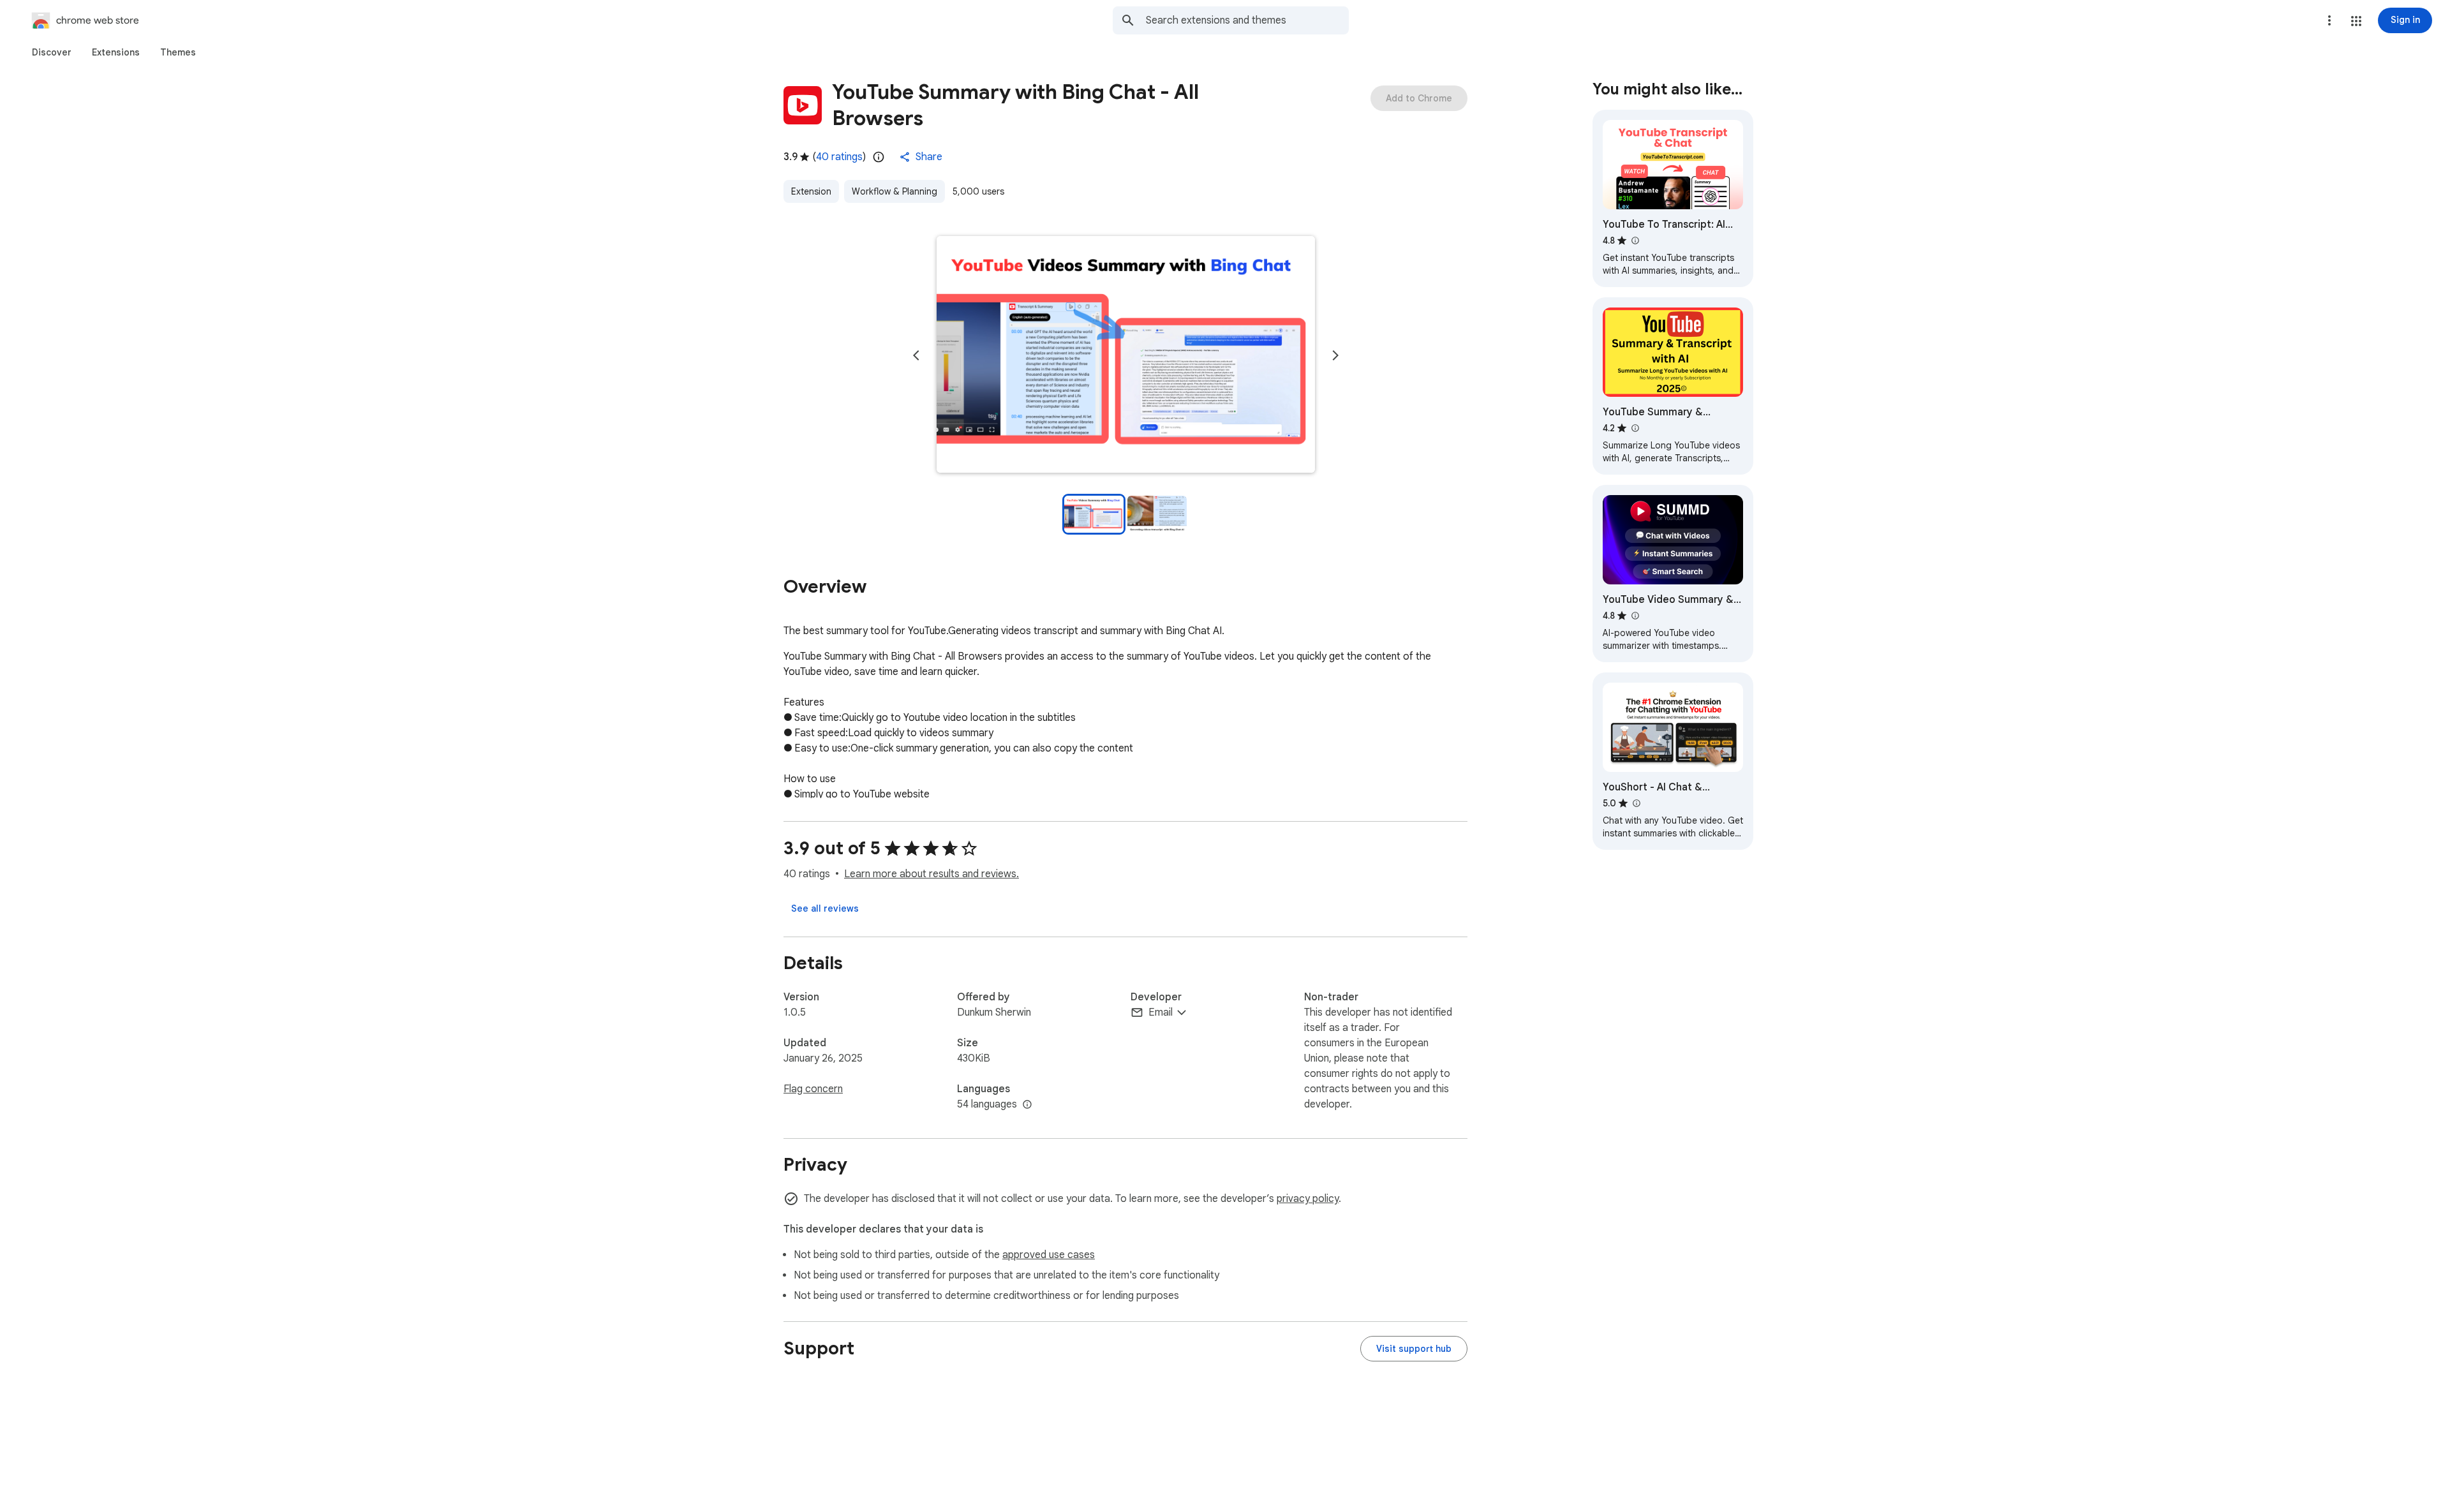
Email (1161, 1012)
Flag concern (813, 1089)
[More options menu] (2329, 20)
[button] (2356, 21)
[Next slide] (1335, 355)
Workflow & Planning (895, 191)
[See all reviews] (825, 908)
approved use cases (1049, 1255)
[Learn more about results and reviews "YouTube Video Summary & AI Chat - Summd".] (1635, 616)
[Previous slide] (916, 355)
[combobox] (1247, 20)
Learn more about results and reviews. (932, 874)
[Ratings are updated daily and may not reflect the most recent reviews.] (879, 157)
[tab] (52, 52)
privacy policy (1308, 1199)
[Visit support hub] (1414, 1349)
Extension (811, 191)
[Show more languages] (1027, 1105)
